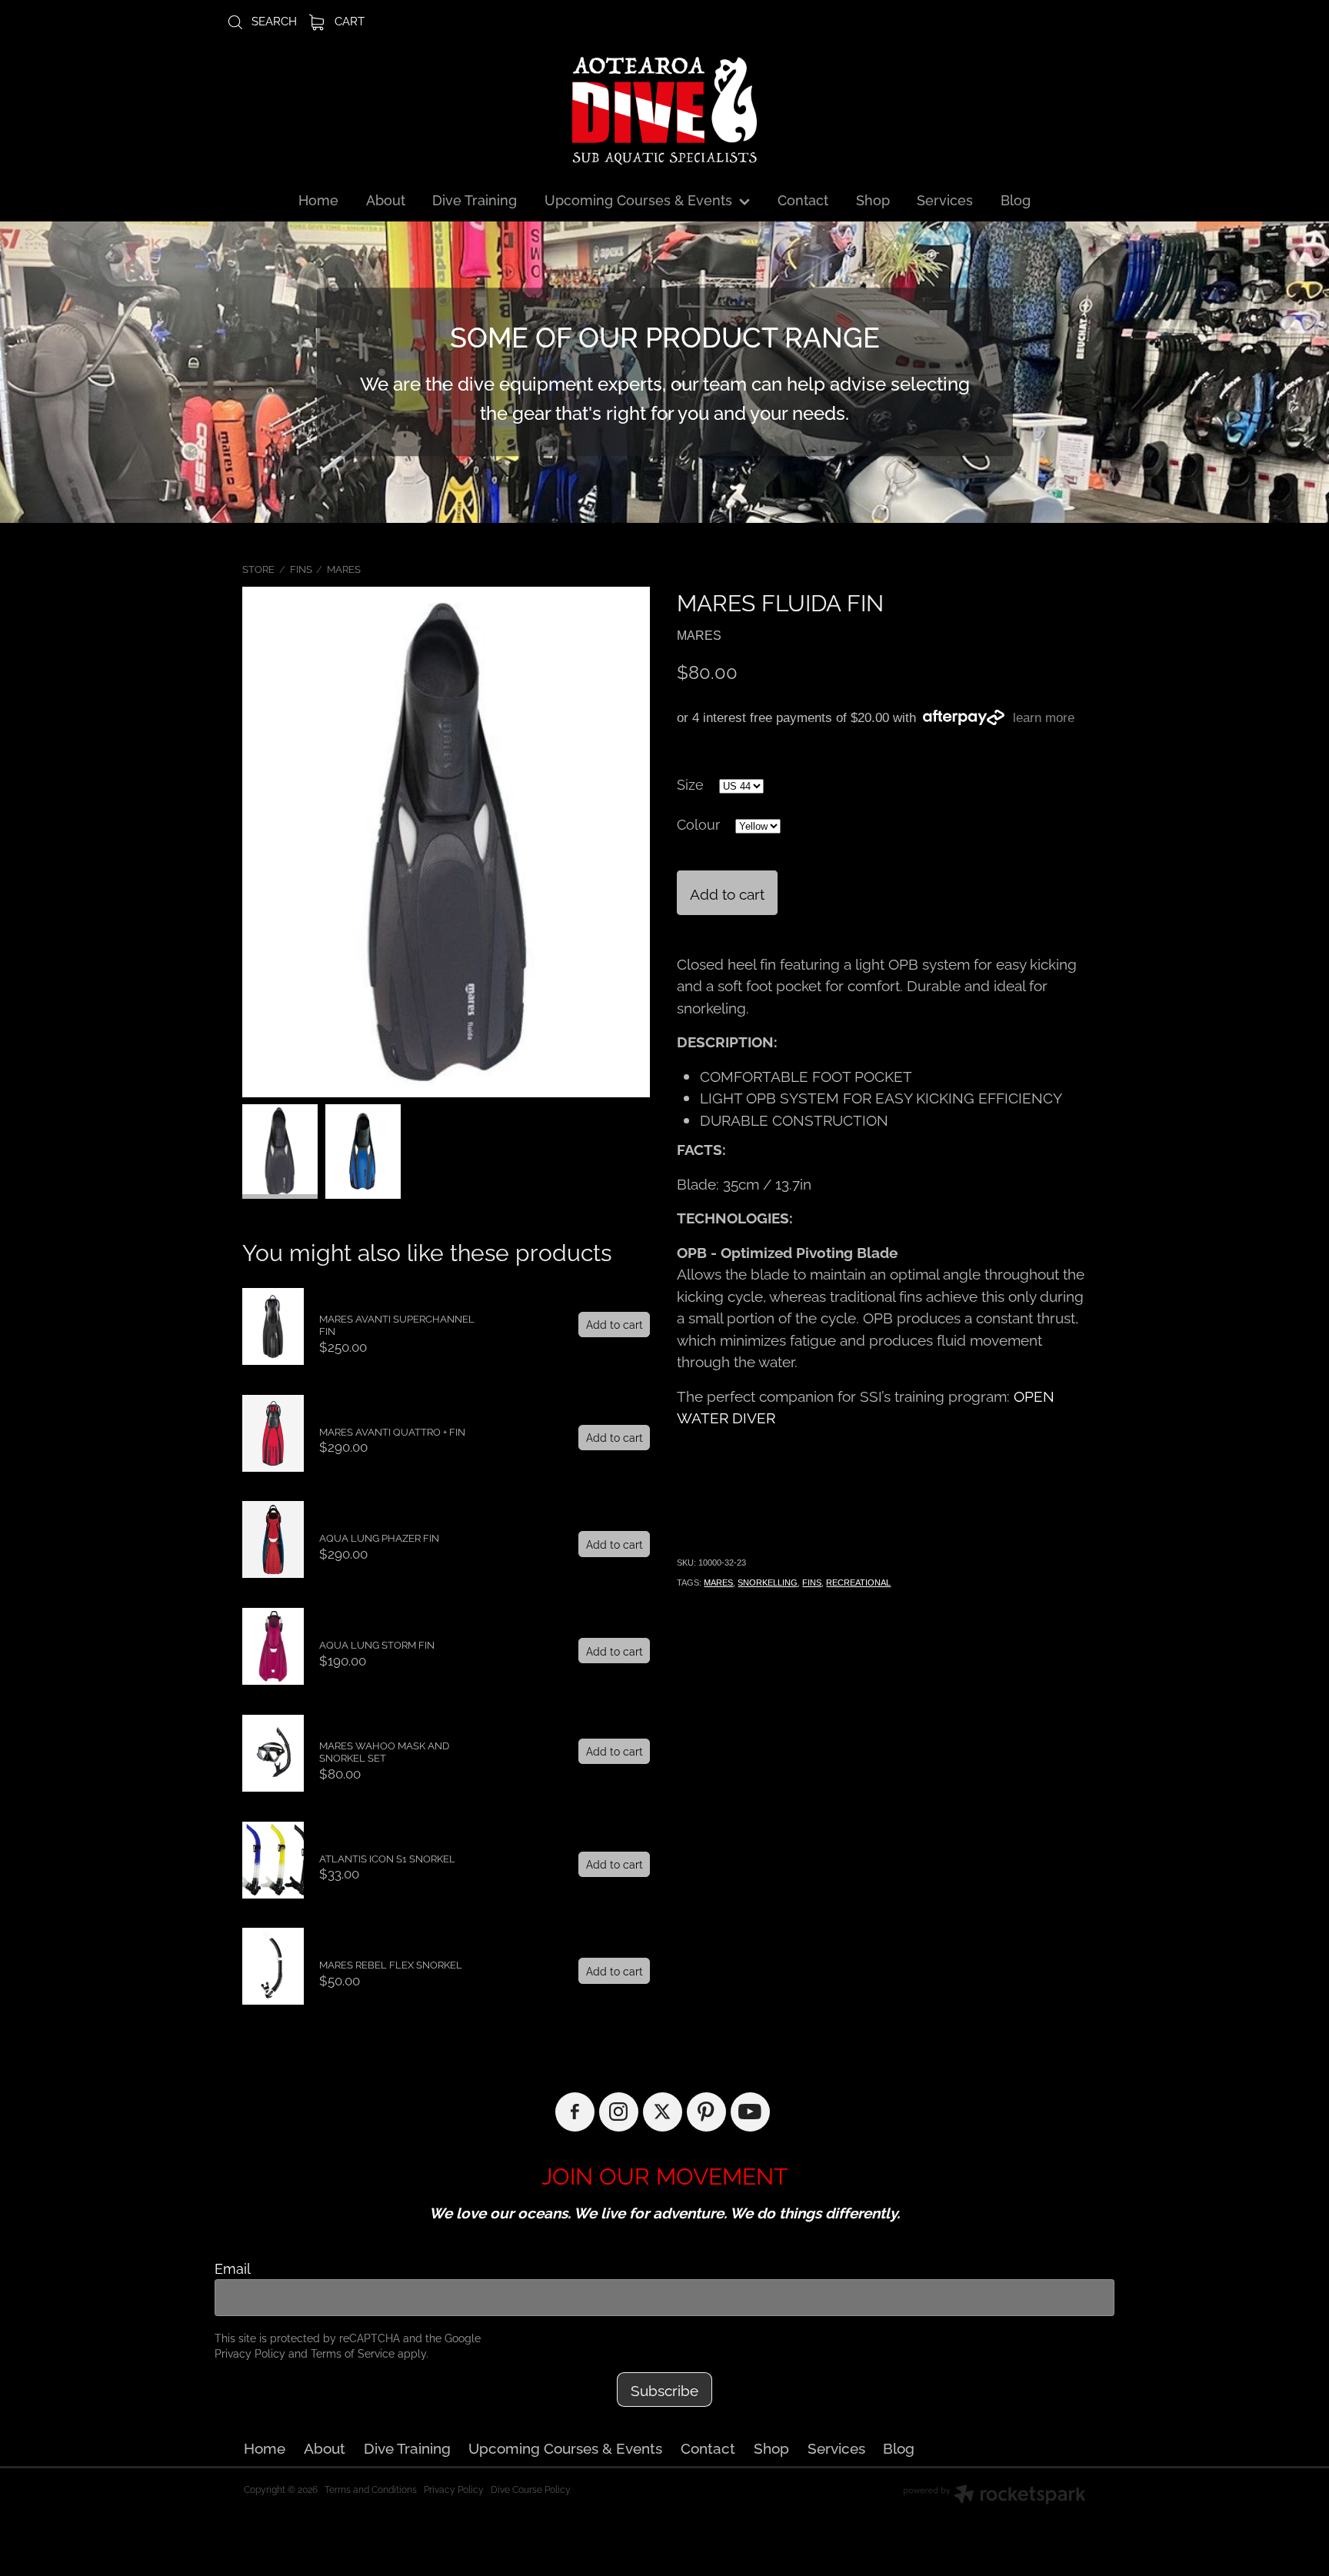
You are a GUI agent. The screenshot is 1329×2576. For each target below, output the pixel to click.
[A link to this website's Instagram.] (619, 2112)
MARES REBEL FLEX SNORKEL (391, 1964)
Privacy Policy (250, 2353)
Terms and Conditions (371, 2489)
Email (233, 2268)
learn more (1044, 718)
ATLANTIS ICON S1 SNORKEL (387, 1858)
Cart (348, 20)
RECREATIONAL (858, 1583)
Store (258, 568)
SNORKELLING (768, 1583)
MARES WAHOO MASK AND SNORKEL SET (384, 1751)
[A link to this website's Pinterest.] (706, 2112)
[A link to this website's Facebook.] (575, 2112)
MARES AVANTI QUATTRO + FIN (392, 1431)
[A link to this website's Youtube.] (750, 2112)
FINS (301, 568)
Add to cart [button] (727, 893)
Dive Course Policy (531, 2489)
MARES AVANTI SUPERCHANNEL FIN (397, 1325)
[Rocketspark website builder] (994, 2496)
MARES (344, 568)
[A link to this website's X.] (663, 2112)
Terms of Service (353, 2353)
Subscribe (664, 2389)
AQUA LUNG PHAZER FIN (379, 1537)
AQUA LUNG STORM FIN (377, 1644)
